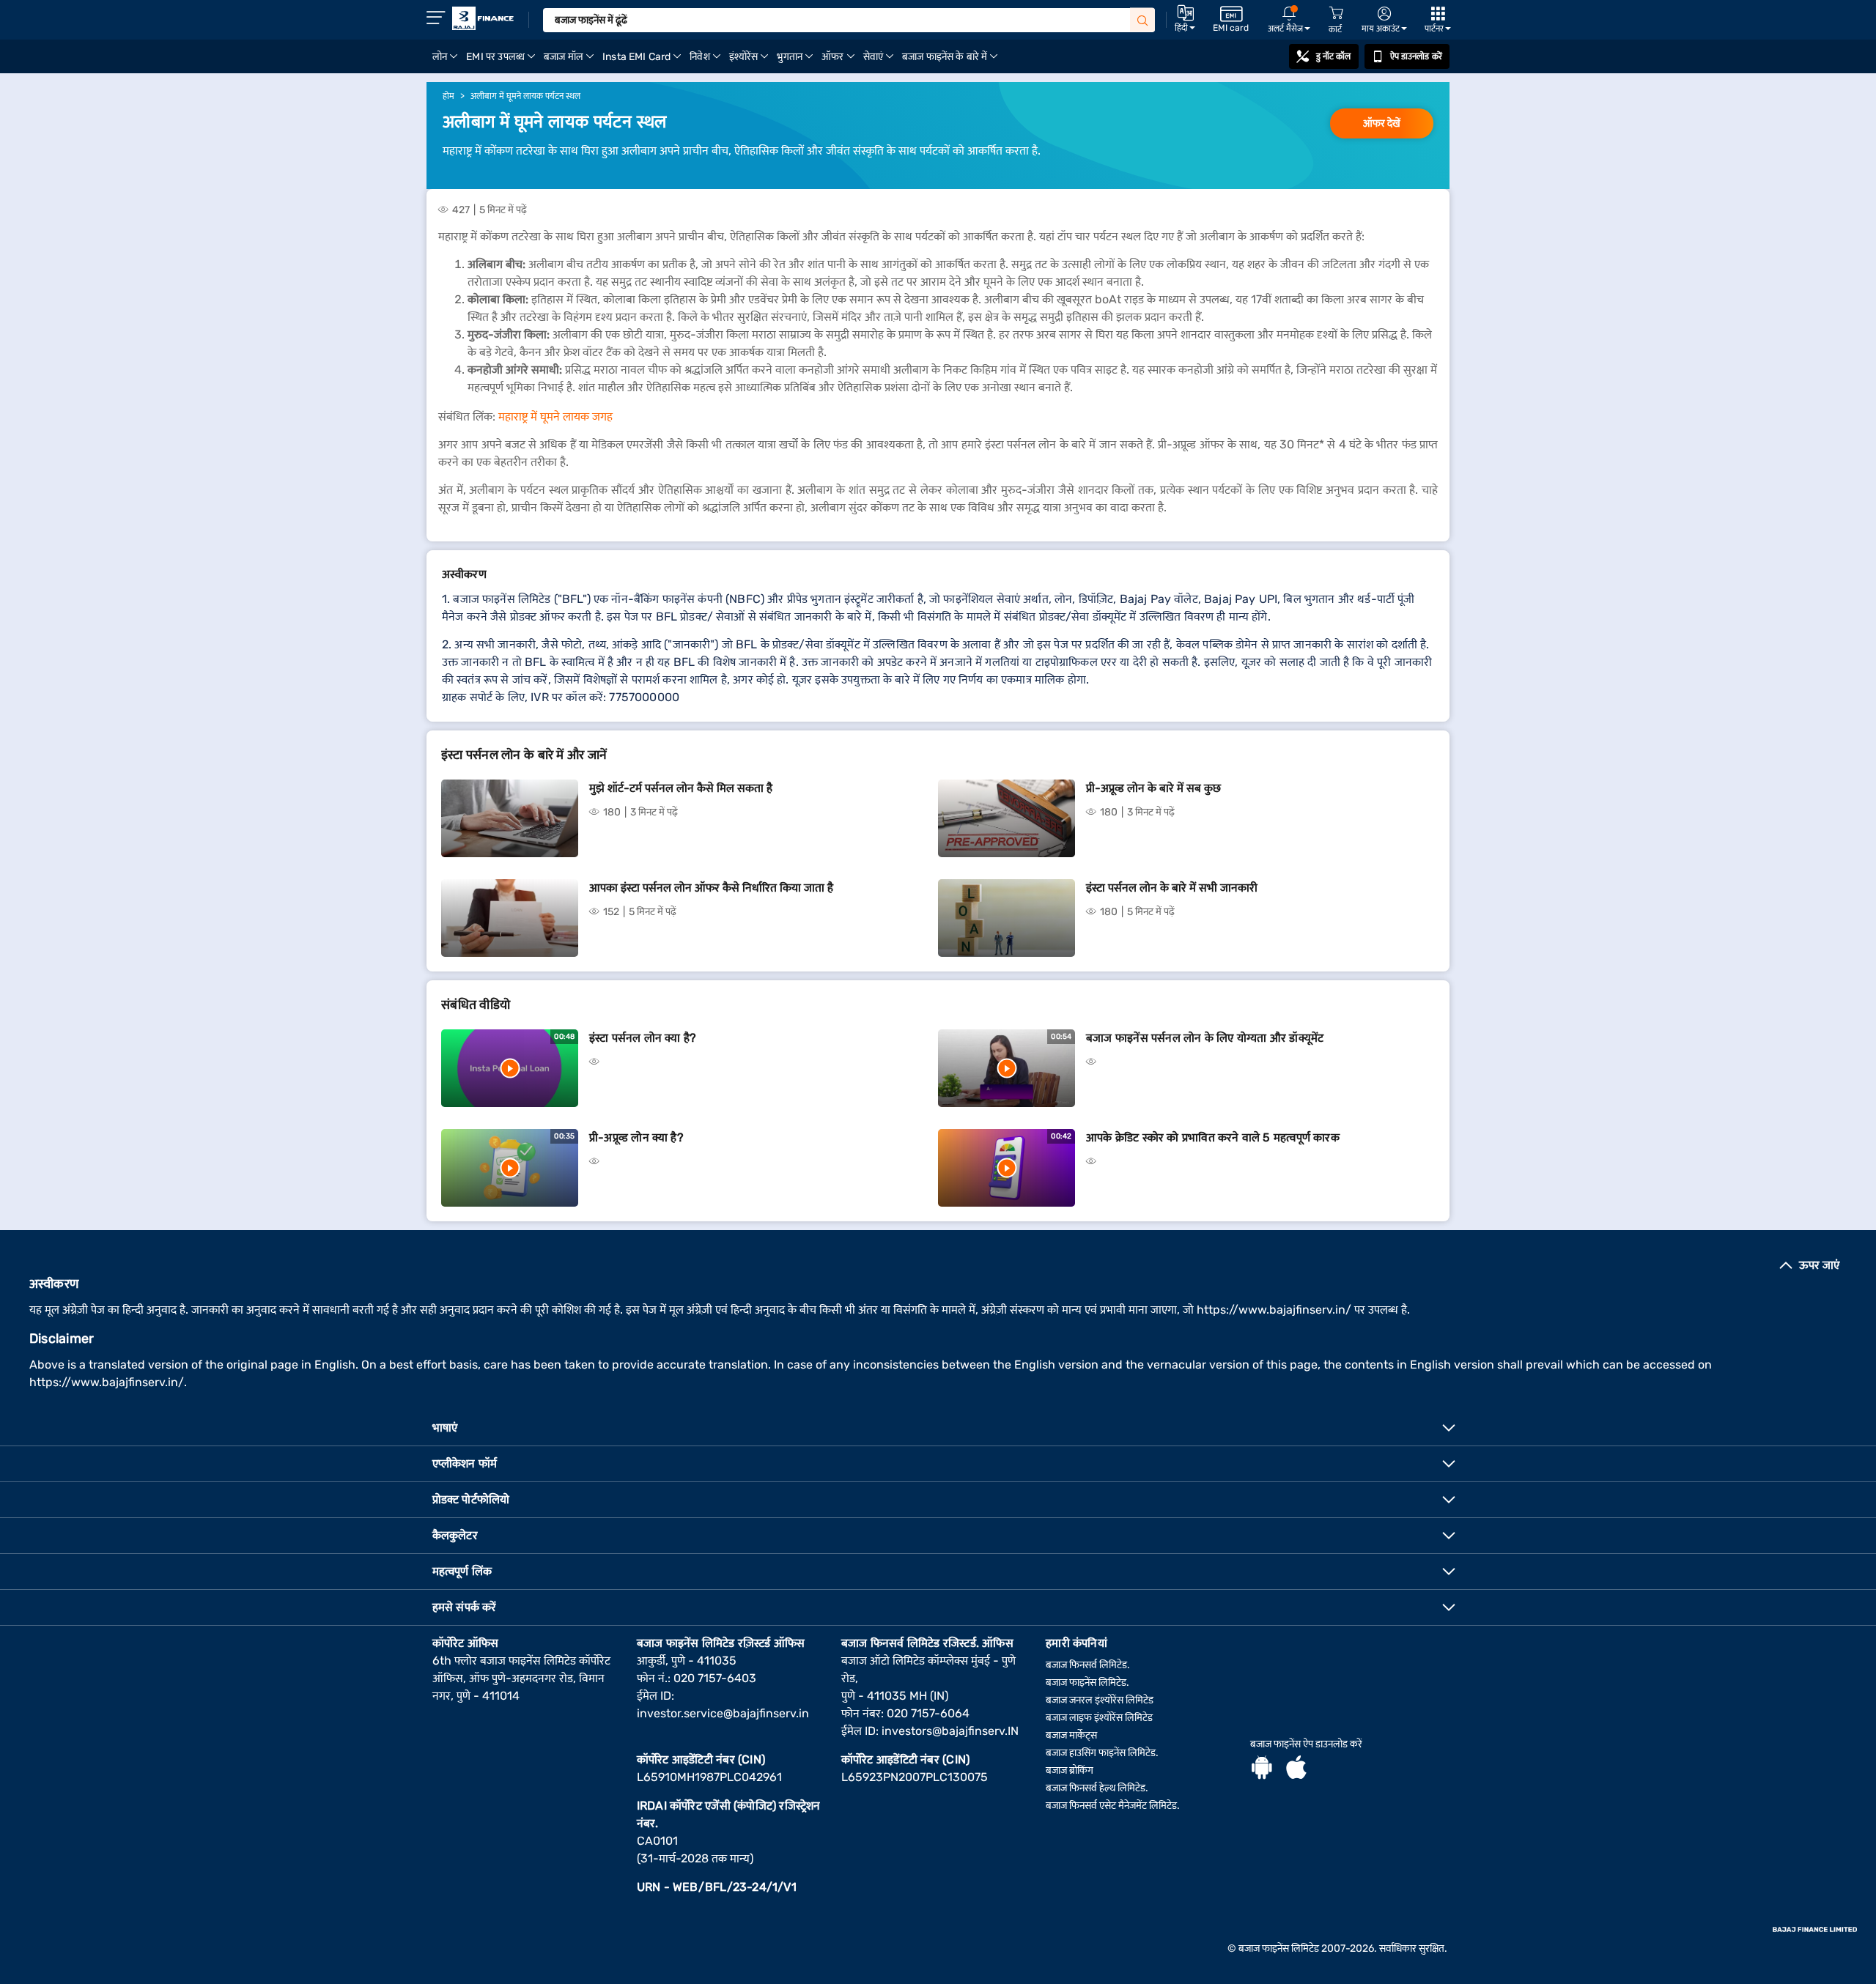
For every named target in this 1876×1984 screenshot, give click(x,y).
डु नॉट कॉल (1334, 56)
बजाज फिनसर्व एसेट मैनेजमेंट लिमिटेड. (1113, 1806)
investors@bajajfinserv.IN (950, 1731)
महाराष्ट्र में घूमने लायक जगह (555, 417)
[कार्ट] (1336, 14)
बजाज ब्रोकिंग (1070, 1770)
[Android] (1262, 1769)
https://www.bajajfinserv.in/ (1274, 1310)
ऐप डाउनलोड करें (1416, 56)
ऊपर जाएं (1819, 1265)
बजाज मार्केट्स (1071, 1735)
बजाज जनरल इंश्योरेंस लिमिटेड (1100, 1700)
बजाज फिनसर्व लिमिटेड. (1088, 1665)
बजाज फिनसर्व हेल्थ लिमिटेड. (1097, 1788)
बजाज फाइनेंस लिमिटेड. (1087, 1683)
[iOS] (1296, 1769)
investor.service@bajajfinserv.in (723, 1713)
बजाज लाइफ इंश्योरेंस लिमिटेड (1099, 1718)
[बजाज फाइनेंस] (483, 18)
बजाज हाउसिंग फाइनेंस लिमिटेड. (1102, 1753)
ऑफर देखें (1382, 123)
